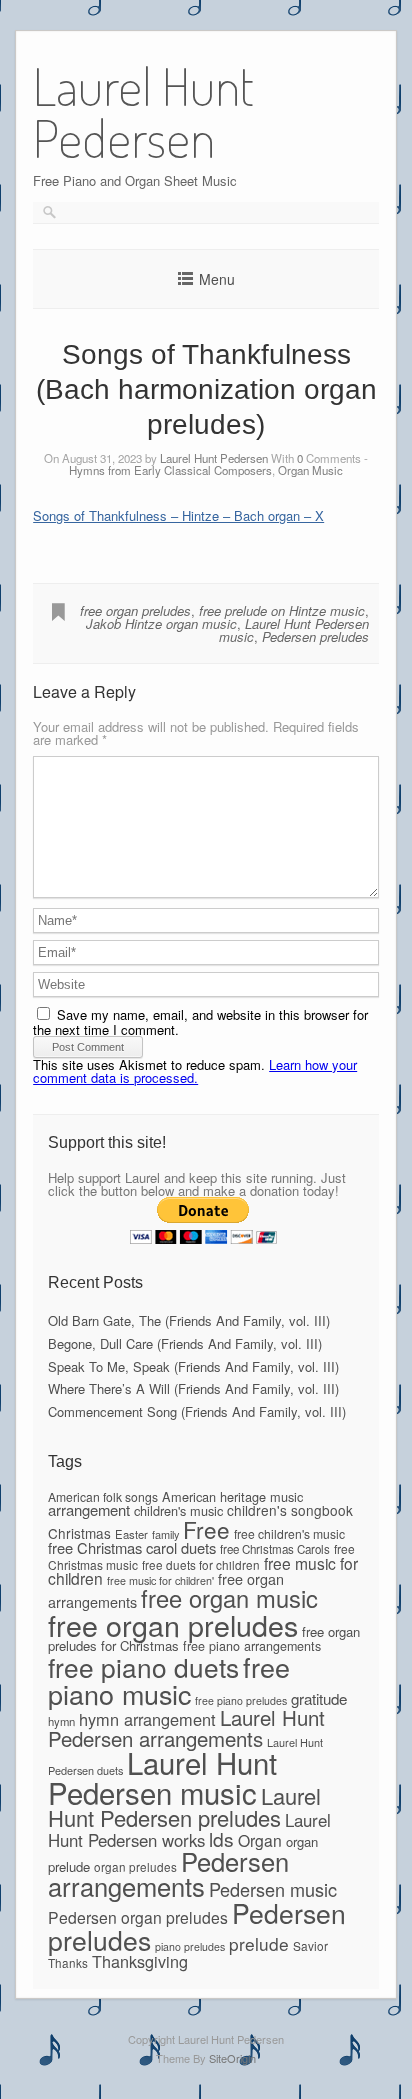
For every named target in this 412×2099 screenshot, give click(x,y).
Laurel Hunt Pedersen (214, 458)
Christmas (79, 1533)
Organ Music (310, 470)
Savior (310, 1945)
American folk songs (103, 1496)
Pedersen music (273, 1889)
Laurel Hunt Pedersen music (162, 1776)
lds (221, 1838)
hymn (61, 1721)
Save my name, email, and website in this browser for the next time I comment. (200, 1022)
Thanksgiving (140, 1961)
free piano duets (143, 1666)
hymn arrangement (147, 1719)
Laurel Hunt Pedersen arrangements (186, 1727)
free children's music (289, 1533)
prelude (259, 1943)
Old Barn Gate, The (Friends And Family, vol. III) (189, 1320)
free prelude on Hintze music (282, 610)
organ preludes (135, 1866)
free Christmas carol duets (132, 1547)
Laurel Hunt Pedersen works (189, 1830)
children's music (178, 1510)
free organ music (229, 1598)
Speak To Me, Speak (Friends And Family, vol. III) (193, 1366)
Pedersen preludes (315, 636)
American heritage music (232, 1496)
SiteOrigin (232, 2058)
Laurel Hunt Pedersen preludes (184, 1806)
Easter (131, 1534)
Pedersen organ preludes (138, 1917)
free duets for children (201, 1564)
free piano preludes (241, 1700)
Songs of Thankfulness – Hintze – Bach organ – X (178, 515)
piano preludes (190, 1946)
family (165, 1534)
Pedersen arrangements (168, 1874)
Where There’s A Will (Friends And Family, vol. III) (193, 1388)
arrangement (89, 1509)
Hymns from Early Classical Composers (170, 470)
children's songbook (290, 1510)
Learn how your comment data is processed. (195, 1071)
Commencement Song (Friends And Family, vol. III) (197, 1411)
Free (206, 1529)
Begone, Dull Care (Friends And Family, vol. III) (185, 1343)
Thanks (68, 1962)
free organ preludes (135, 610)
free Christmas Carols (275, 1549)
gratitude (319, 1698)
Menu (217, 279)
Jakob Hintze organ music (161, 623)
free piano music (169, 1680)
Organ (260, 1840)
